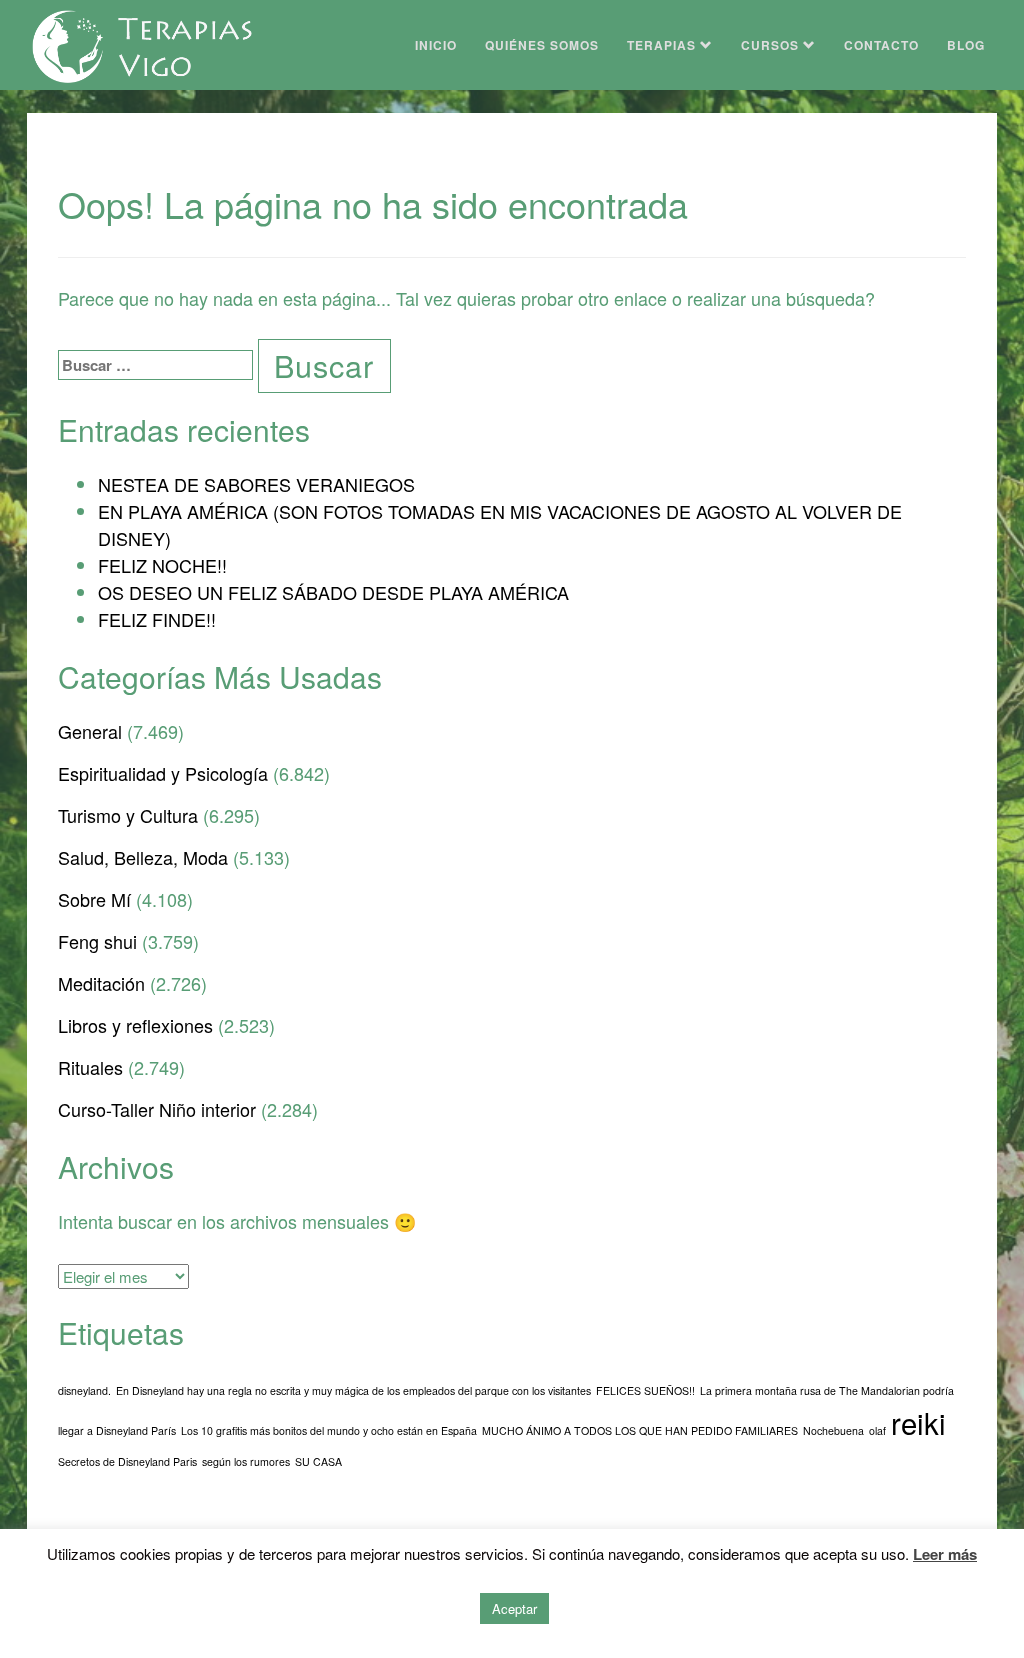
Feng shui (97, 941)
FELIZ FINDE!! (157, 619)
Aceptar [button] (514, 1608)
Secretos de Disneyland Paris (127, 1461)
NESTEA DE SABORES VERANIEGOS (256, 484)
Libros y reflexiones (135, 1025)
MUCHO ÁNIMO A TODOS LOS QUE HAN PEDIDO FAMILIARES (640, 1430)
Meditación (101, 983)
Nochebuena (833, 1430)
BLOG (966, 45)
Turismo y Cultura (128, 815)
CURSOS (772, 45)
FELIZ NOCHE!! (162, 565)
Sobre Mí (94, 899)
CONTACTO (881, 45)
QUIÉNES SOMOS (542, 45)
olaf (877, 1430)
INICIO (436, 45)
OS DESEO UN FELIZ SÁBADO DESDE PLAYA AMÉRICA (333, 592)
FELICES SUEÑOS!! (645, 1390)
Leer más (945, 1554)
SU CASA (318, 1461)
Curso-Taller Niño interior (157, 1109)
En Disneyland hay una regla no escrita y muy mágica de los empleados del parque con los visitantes (353, 1390)
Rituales (90, 1067)
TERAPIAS (663, 45)
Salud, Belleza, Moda (143, 857)
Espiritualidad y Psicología (163, 773)
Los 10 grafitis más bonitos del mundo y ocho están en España (329, 1430)
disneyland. (84, 1390)
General (90, 731)
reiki (918, 1422)
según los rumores (246, 1461)
